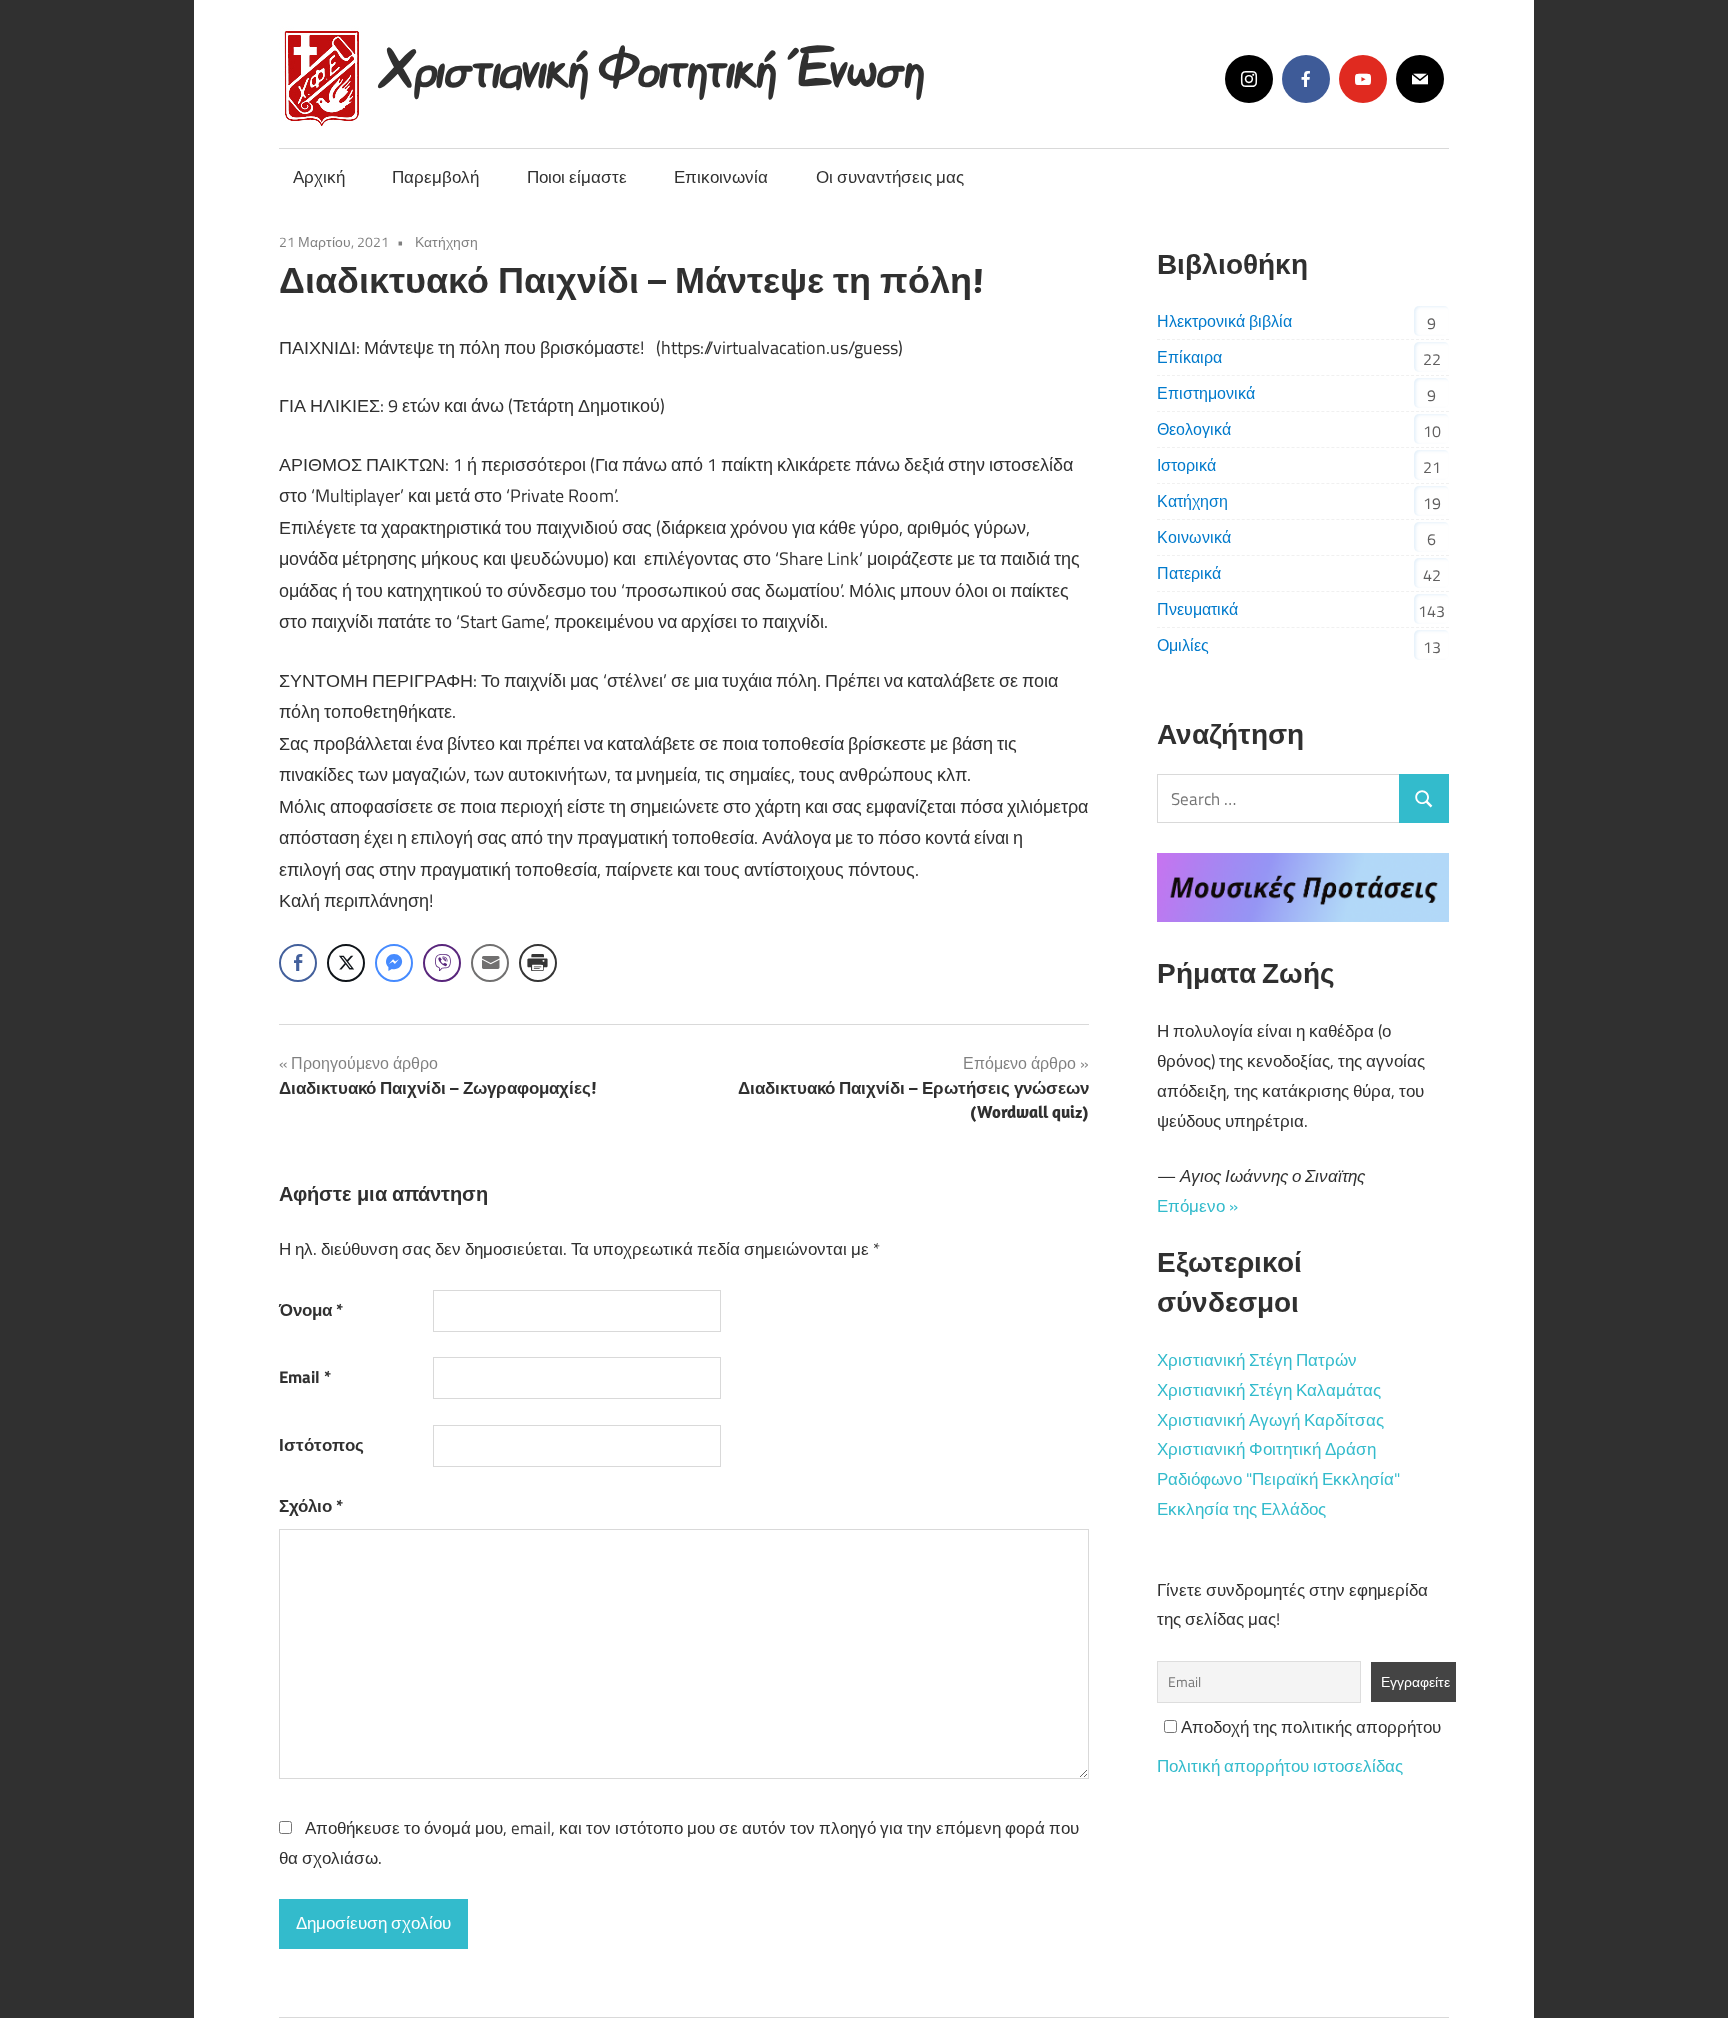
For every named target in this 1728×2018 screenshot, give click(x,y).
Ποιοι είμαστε (577, 177)
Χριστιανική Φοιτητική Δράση (1266, 1449)
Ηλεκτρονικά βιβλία (1224, 321)
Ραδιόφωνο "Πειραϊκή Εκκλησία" (1278, 1479)
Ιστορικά (1186, 465)
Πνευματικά (1197, 609)
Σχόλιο (311, 1506)
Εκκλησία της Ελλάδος (1241, 1509)
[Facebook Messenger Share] (394, 963)
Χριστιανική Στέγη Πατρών (1257, 1360)
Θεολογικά (1194, 429)
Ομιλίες (1183, 645)
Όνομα (311, 1310)
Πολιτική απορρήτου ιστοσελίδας (1280, 1766)
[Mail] (1420, 79)
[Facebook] (1306, 79)
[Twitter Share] (346, 963)
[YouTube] (1363, 79)
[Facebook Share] (298, 963)
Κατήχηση (446, 241)
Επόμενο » (1197, 1206)
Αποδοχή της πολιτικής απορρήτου (1309, 1727)
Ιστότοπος (321, 1445)
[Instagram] (1249, 79)
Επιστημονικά (1206, 393)
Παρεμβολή (435, 177)
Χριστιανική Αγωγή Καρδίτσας (1270, 1420)
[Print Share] (538, 963)
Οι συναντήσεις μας (890, 177)
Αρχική (319, 177)
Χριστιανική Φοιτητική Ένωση (654, 62)
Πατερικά (1189, 573)
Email (305, 1377)
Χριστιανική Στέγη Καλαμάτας (1269, 1390)
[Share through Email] (490, 963)
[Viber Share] (442, 963)
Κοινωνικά (1194, 537)
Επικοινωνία (721, 177)
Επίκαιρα (1189, 357)
